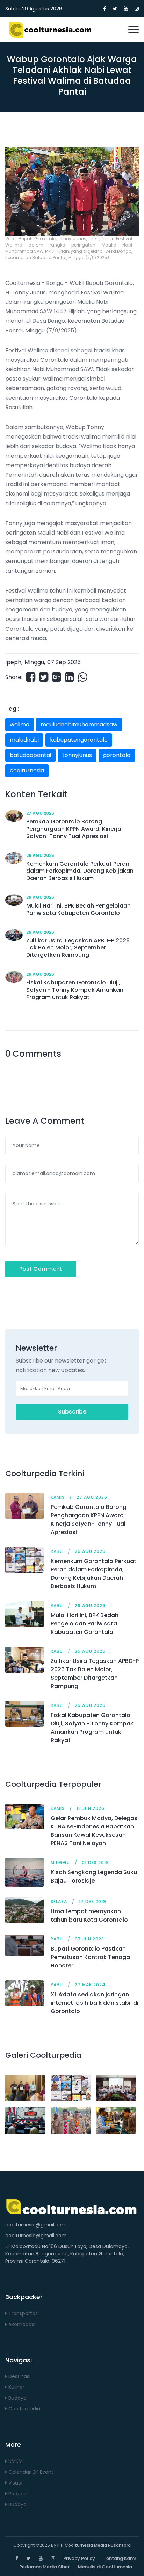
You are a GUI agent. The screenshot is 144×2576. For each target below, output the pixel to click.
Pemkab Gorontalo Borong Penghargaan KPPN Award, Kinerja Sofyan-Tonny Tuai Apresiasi (89, 1520)
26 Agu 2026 (40, 855)
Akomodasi (21, 2324)
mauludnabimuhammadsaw (79, 724)
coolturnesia (27, 770)
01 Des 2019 (95, 1862)
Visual (15, 2483)
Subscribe (72, 1412)
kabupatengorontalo (79, 740)
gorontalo (117, 755)
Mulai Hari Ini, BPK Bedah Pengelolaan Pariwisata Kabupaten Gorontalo (85, 1624)
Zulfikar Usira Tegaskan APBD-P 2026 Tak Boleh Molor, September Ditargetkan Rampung (95, 1674)
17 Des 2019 (93, 1902)
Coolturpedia (24, 2409)
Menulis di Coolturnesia (105, 2567)
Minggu (34, 662)
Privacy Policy (79, 2558)
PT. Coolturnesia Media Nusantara (94, 2545)
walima (20, 724)
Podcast (18, 2494)
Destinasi (19, 2376)
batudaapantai (30, 755)
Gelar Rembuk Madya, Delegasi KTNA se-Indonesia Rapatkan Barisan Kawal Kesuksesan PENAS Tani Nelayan (95, 1831)
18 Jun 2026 (91, 1808)
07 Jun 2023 (89, 1939)
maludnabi (24, 740)
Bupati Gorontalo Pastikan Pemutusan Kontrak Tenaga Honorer (90, 1957)
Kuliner (16, 2387)
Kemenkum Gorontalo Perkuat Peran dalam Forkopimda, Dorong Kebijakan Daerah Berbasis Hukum (93, 1574)
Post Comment (41, 1269)
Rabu (57, 1551)
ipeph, (14, 662)
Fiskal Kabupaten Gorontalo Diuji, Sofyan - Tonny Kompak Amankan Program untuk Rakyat (92, 1728)
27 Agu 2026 (40, 813)
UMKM (15, 2461)
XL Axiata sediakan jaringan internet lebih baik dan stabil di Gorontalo (95, 2003)
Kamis (58, 1497)
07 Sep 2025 (64, 662)
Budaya (17, 2398)
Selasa (59, 1902)
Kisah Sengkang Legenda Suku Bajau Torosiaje (94, 1876)
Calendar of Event (30, 2472)
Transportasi (23, 2313)
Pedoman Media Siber (44, 2567)
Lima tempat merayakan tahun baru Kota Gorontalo (89, 1916)
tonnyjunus (77, 755)
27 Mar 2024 (90, 1985)
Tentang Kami (120, 2558)
